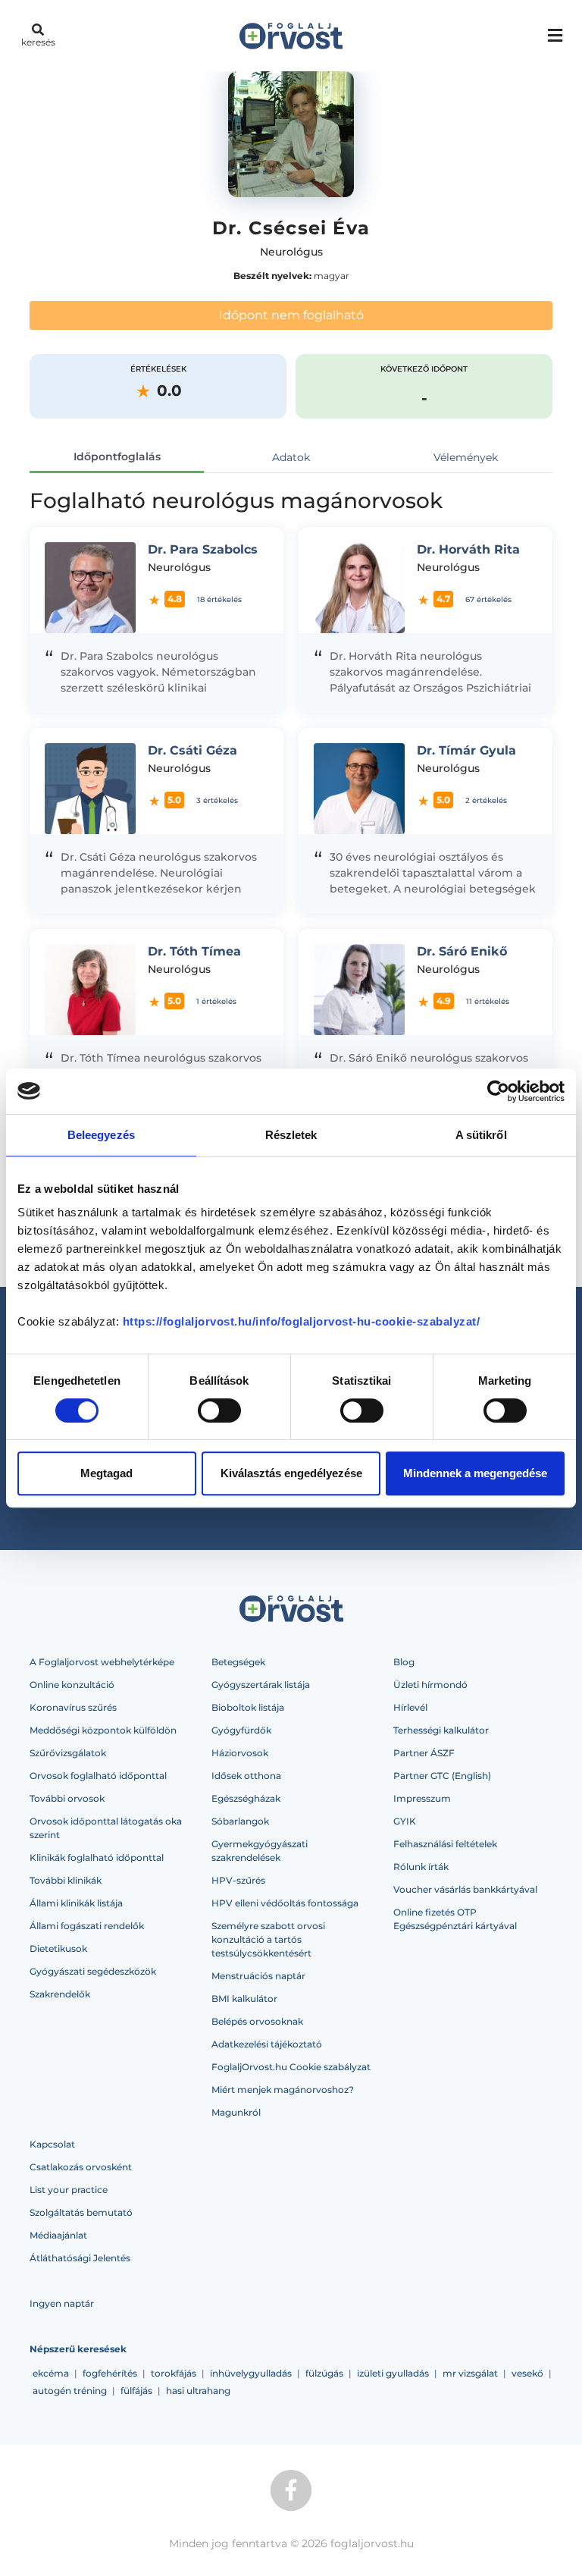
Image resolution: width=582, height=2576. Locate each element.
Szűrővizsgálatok (68, 1753)
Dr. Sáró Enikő (462, 951)
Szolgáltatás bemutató (81, 2212)
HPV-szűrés (238, 1880)
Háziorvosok (240, 1753)
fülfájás (136, 2391)
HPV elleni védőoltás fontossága (285, 1903)
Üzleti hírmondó (430, 1685)
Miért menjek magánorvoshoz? (283, 2090)
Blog (404, 1662)
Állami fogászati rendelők (87, 1926)
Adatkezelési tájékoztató (267, 2044)
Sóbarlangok (240, 1821)
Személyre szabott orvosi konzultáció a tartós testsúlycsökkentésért (268, 1939)
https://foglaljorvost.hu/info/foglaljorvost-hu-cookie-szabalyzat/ (302, 1321)
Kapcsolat (52, 2144)
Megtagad (106, 1473)
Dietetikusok (58, 1948)
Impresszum (422, 1798)
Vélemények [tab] (466, 457)
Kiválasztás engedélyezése (291, 1473)
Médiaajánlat (58, 2235)
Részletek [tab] (291, 1135)
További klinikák (66, 1880)
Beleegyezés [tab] (101, 1135)
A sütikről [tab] (481, 1135)
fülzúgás (324, 2373)
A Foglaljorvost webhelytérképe (102, 1662)
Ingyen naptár (62, 2303)
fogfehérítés (110, 2373)
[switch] (219, 1410)
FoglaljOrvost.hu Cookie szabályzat (291, 2067)
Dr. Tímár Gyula (466, 750)
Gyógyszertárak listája (261, 1685)
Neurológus (291, 252)
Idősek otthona (246, 1776)
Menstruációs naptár (258, 1976)
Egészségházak (246, 1798)
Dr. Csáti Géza (192, 750)
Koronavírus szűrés (73, 1707)
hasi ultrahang (198, 2391)
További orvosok (67, 1798)
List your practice (69, 2190)
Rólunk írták (421, 1867)
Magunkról (236, 2112)
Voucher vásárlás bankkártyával (465, 1889)
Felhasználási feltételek (445, 1844)
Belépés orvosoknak (257, 2021)
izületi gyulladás (393, 2373)
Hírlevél (410, 1707)
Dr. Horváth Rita (468, 549)
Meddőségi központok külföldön (103, 1730)
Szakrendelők (60, 1994)
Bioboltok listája (248, 1707)
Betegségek (238, 1662)
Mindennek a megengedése (475, 1473)
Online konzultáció (72, 1685)
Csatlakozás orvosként (81, 2167)
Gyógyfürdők (241, 1730)
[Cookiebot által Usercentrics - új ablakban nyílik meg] (498, 1091)
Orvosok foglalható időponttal (98, 1776)
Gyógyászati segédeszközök (93, 1971)
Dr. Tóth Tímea (194, 951)
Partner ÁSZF (424, 1753)
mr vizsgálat (470, 2373)
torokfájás (174, 2373)
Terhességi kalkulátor (441, 1730)
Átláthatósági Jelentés (80, 2258)
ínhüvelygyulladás (251, 2373)
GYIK (405, 1821)
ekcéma (51, 2373)
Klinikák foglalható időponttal (97, 1857)
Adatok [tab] (291, 457)
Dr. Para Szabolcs (203, 549)
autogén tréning (70, 2391)
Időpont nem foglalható (291, 315)
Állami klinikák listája (76, 1903)
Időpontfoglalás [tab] (117, 457)
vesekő (527, 2373)
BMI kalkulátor (244, 1999)
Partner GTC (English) (442, 1776)
